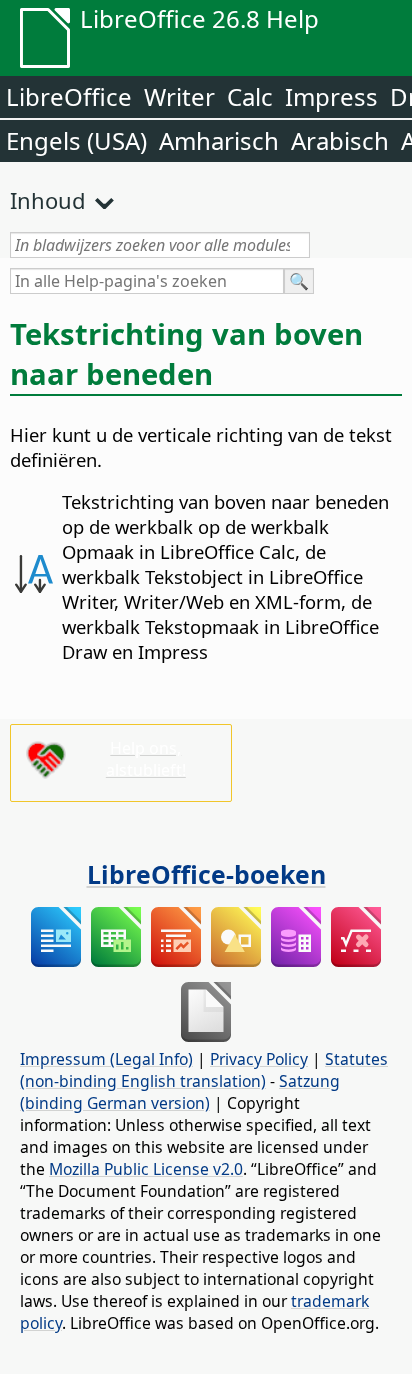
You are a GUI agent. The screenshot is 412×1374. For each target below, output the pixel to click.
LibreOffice (69, 96)
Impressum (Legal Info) (106, 1059)
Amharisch (219, 140)
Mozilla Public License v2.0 (146, 1169)
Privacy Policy (259, 1059)
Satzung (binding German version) (180, 1092)
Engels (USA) (76, 140)
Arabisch (340, 140)
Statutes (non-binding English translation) (204, 1070)
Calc (250, 96)
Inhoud (48, 200)
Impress (331, 96)
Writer (179, 96)
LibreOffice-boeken (206, 874)
